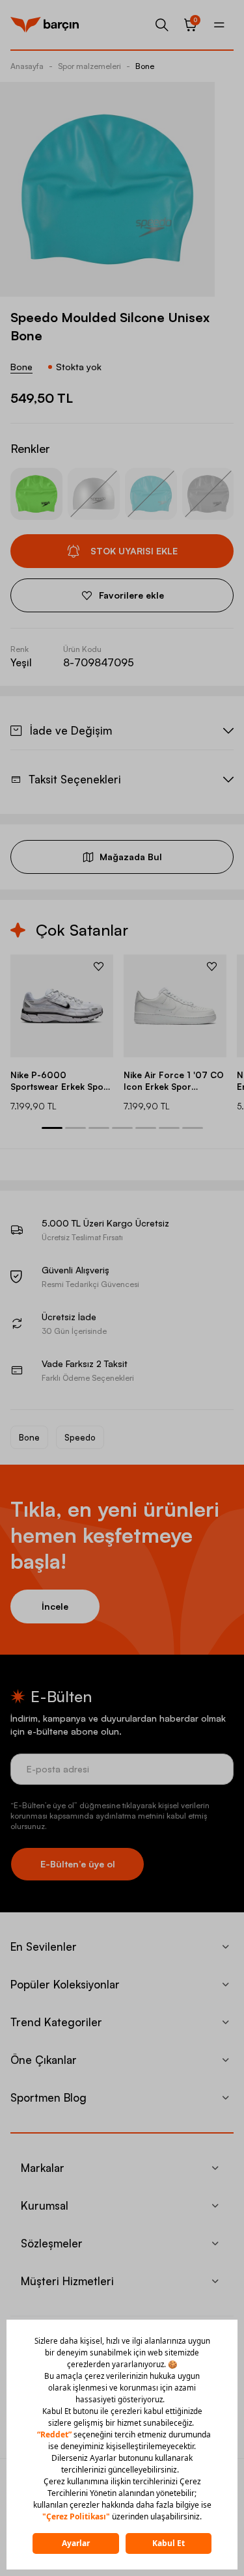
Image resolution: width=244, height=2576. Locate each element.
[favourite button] (99, 966)
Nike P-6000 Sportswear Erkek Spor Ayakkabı (59, 1081)
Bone (145, 66)
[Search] (162, 25)
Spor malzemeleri (89, 66)
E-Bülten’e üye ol (78, 1864)
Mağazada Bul (131, 857)
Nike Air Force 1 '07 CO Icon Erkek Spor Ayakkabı (174, 1081)
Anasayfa (27, 66)
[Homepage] (45, 25)
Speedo (80, 1437)
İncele (55, 1606)
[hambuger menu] (219, 25)
